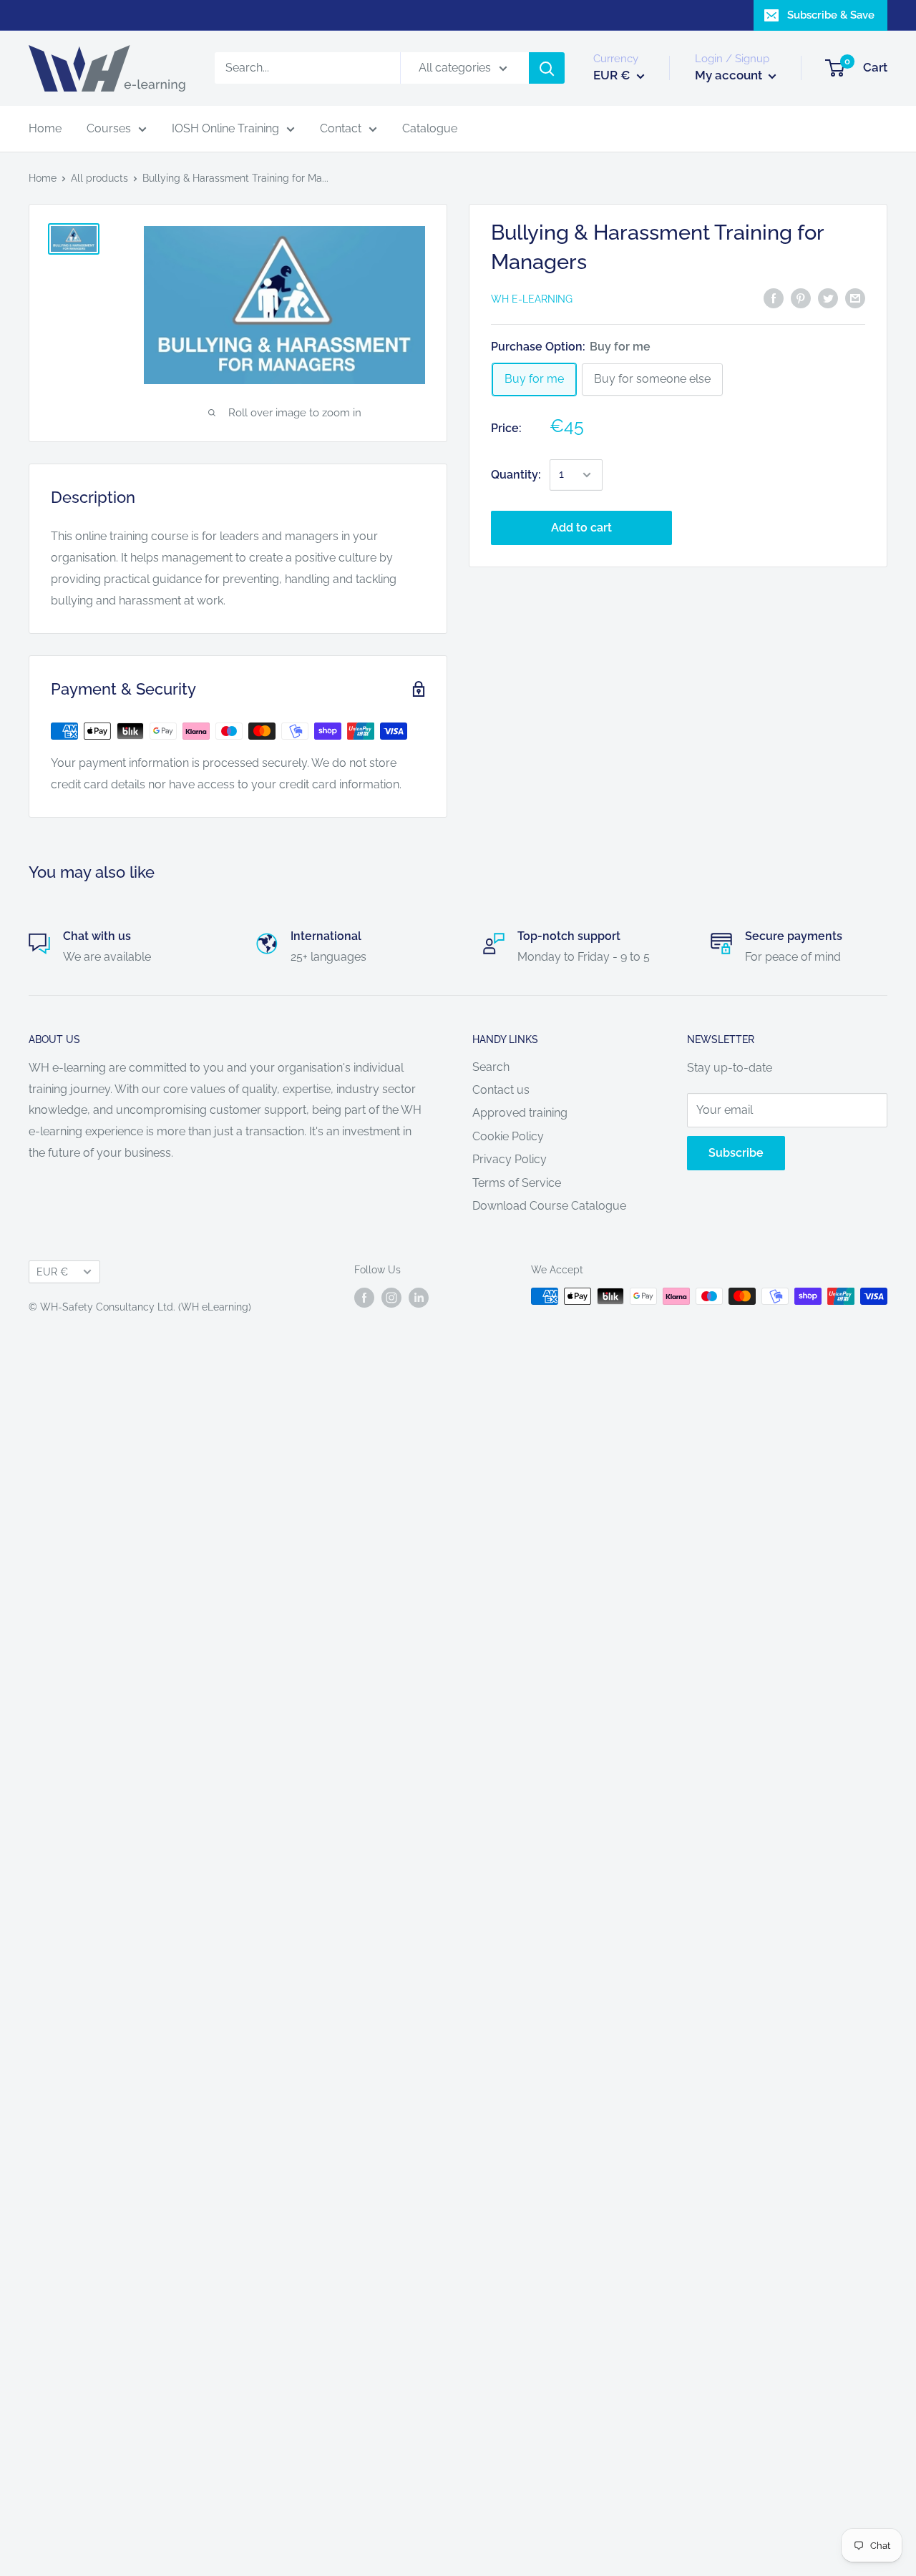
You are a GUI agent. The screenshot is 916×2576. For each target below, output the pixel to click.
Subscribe (736, 1153)
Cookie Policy (508, 1136)
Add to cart (581, 528)
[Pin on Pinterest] (801, 298)
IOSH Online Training (225, 128)
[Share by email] (855, 298)
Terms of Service (517, 1183)
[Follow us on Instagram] (391, 1298)
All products (99, 178)
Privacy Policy (510, 1159)
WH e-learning (532, 299)
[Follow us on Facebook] (364, 1298)
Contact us (501, 1090)
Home (45, 128)
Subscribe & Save (831, 15)
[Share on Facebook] (774, 298)
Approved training (520, 1113)
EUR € (52, 1272)
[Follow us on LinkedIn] (419, 1298)
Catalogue (430, 128)
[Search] (547, 69)
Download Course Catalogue (549, 1206)
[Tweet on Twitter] (828, 298)
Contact (341, 128)
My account (730, 76)
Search (491, 1067)
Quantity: (516, 475)
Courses (109, 128)
